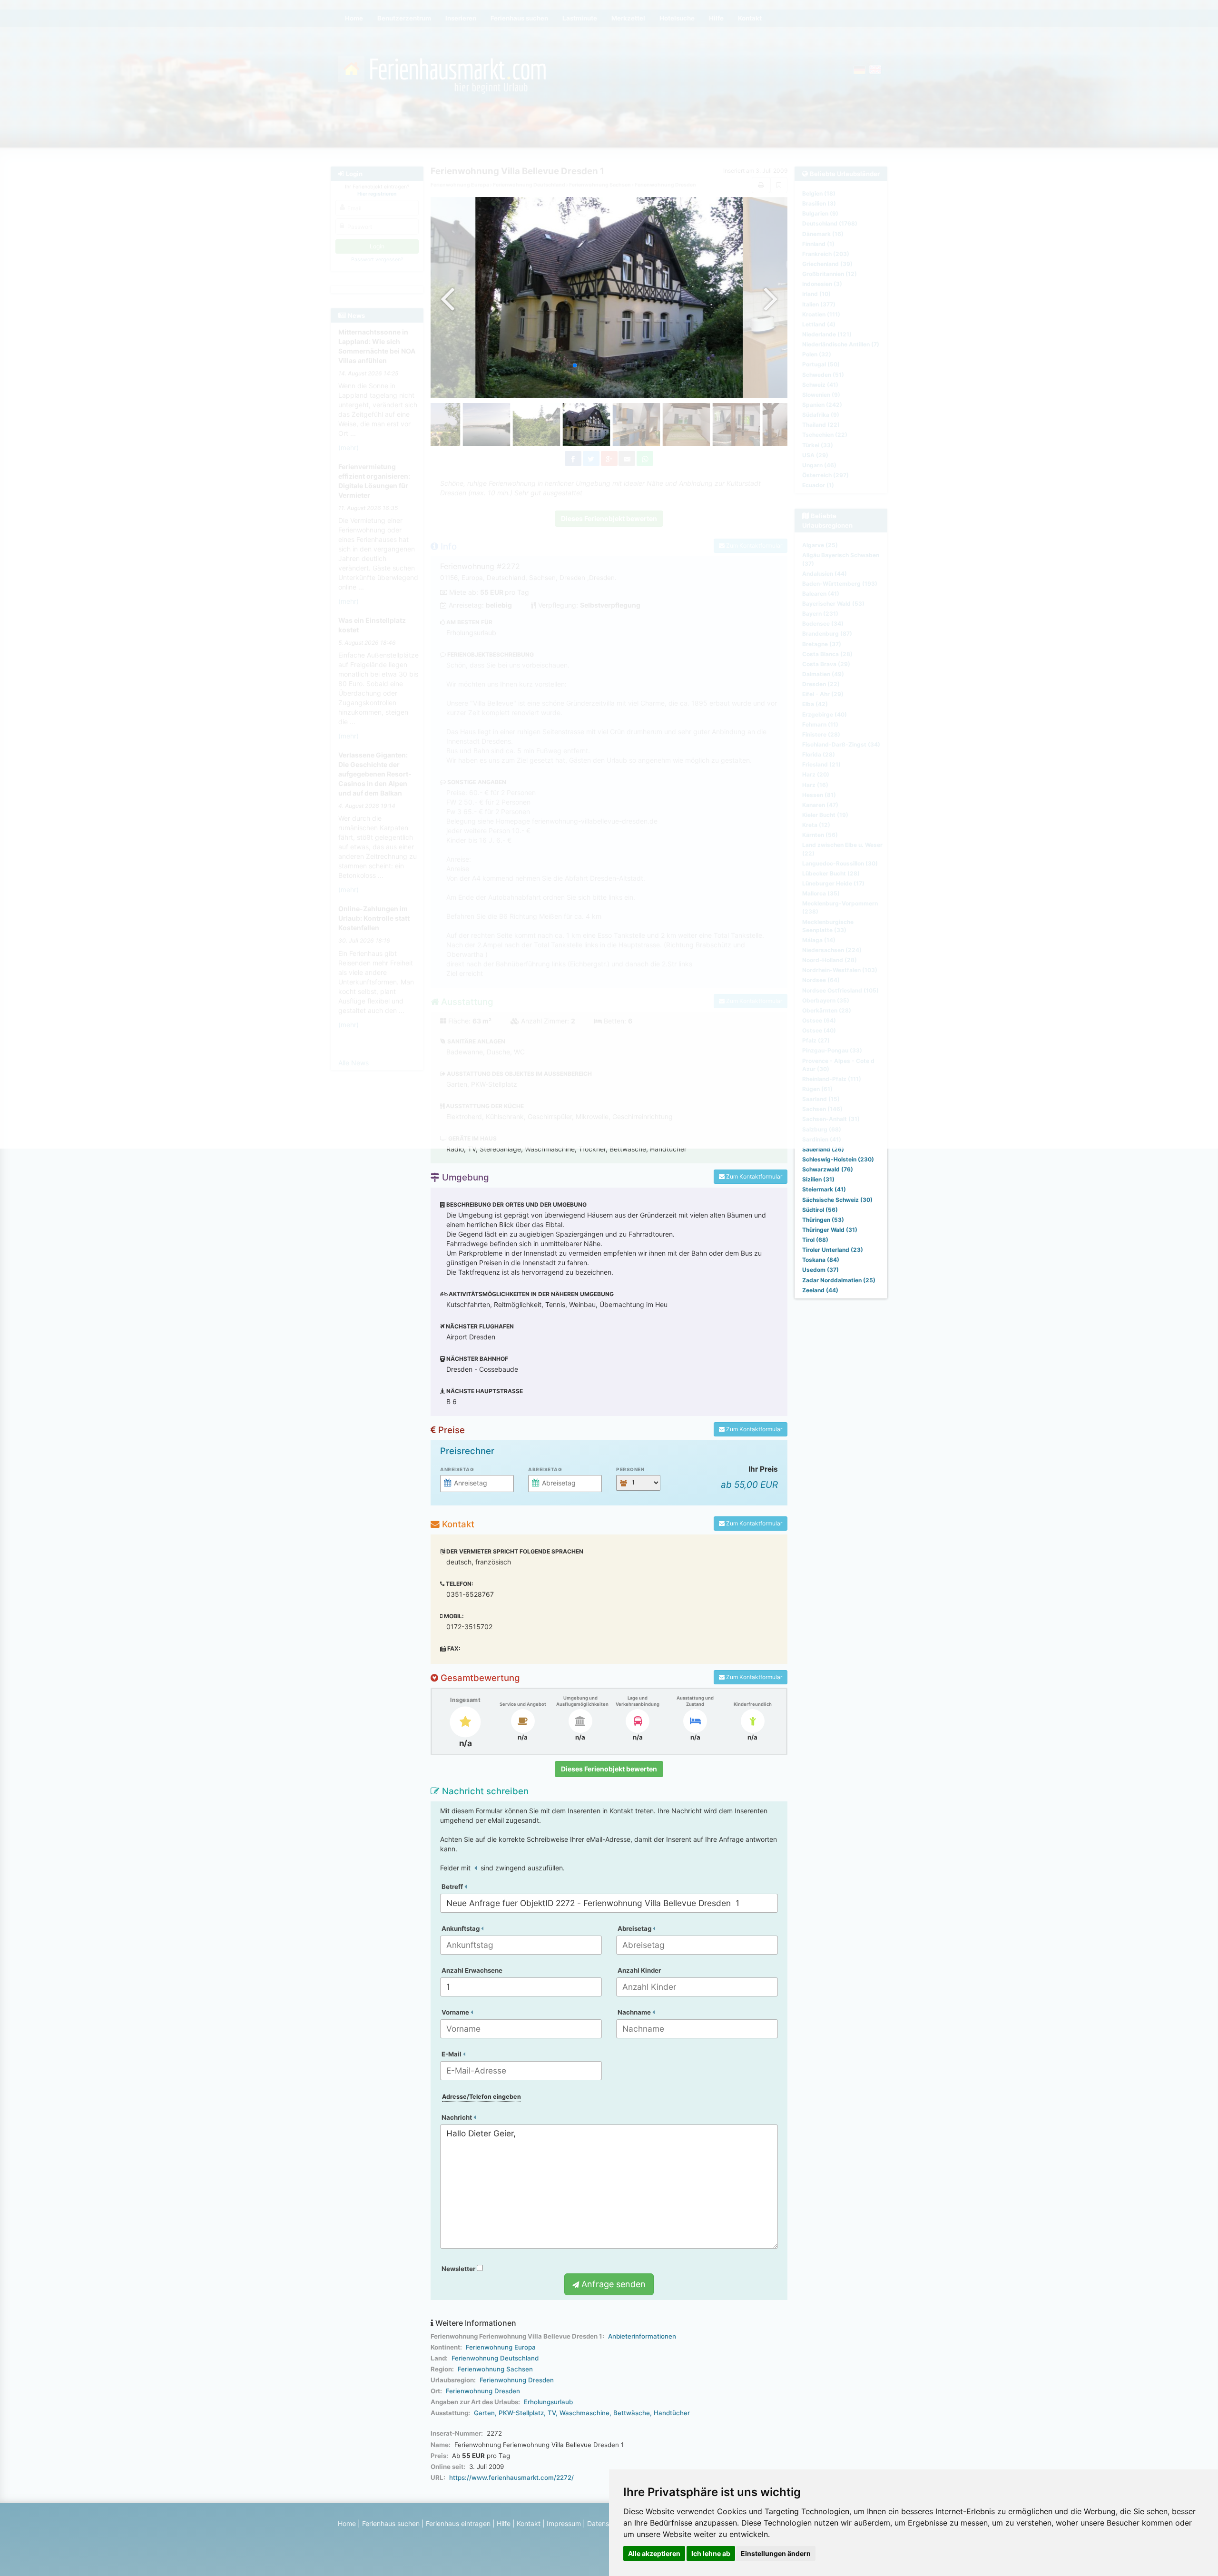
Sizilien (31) (818, 1179)
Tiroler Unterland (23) (833, 1250)
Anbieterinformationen (642, 2336)
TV (552, 2413)
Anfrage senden (612, 2284)
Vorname (456, 2012)
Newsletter (459, 2269)
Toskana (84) (821, 1260)
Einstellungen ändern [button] (776, 2553)
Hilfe (504, 2523)
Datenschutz (607, 2523)
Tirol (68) (815, 1240)
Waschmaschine (584, 2413)
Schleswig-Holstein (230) (838, 1159)
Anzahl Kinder (639, 1970)
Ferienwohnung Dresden (517, 2380)
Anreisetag (457, 1469)
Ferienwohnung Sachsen (495, 2369)
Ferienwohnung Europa (501, 2347)
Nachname (635, 2012)
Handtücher (672, 2413)
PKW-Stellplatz (521, 2413)
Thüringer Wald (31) (830, 1230)
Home (347, 2523)
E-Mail (452, 2054)
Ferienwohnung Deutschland (495, 2358)
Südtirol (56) (820, 1210)
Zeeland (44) (820, 1290)
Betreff (453, 1887)
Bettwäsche (632, 2413)
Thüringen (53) (823, 1220)
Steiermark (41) (824, 1189)
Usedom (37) (820, 1270)
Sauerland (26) (823, 1149)
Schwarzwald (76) (828, 1169)
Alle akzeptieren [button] (654, 2553)
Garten (484, 2413)
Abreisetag (545, 1469)
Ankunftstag (461, 1928)
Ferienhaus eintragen (458, 2523)
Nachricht (457, 2117)
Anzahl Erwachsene (472, 1970)
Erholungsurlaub (548, 2402)
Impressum (564, 2523)
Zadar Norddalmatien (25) (839, 1280)
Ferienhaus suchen (391, 2523)
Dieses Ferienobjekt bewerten (609, 1769)
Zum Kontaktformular (753, 1176)
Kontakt (529, 2523)
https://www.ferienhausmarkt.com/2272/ (511, 2478)
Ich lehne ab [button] (711, 2553)
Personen (630, 1469)
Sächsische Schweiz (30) (837, 1200)
